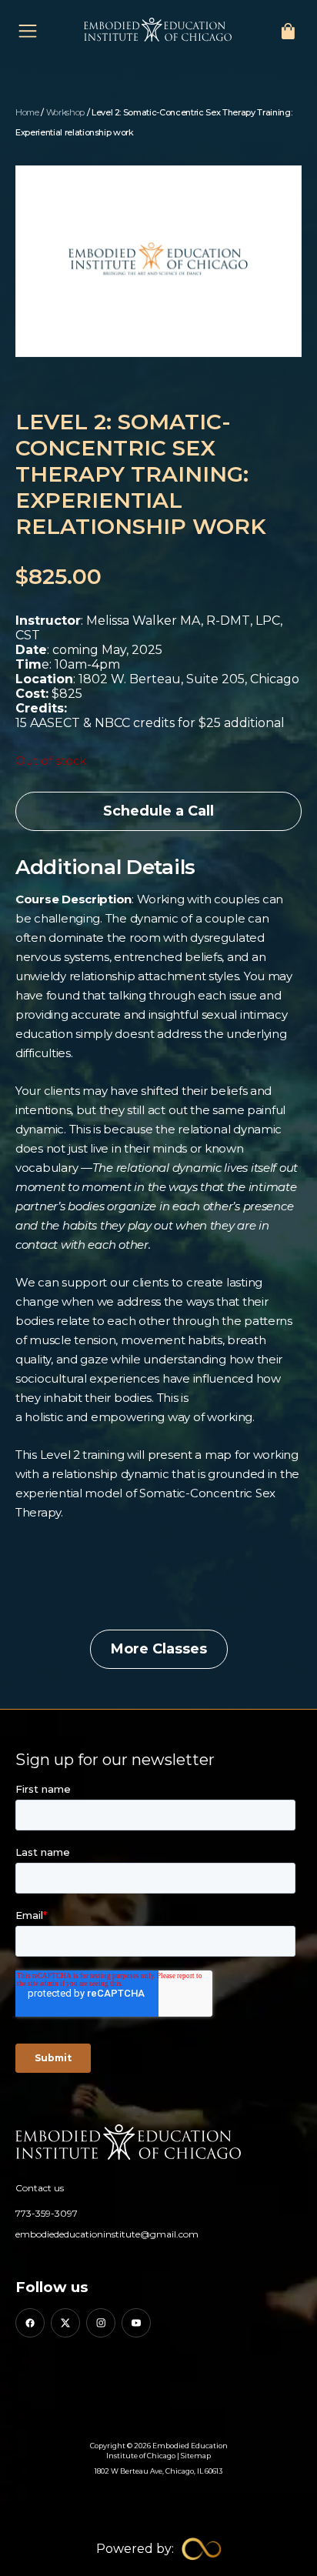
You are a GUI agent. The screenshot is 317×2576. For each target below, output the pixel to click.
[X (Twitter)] (65, 2323)
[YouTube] (136, 2323)
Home (27, 112)
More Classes (159, 1649)
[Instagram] (101, 2323)
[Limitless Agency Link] (159, 2549)
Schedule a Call (158, 811)
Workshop (65, 112)
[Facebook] (30, 2323)
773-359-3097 (47, 2213)
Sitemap (196, 2456)
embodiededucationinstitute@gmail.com (107, 2234)
